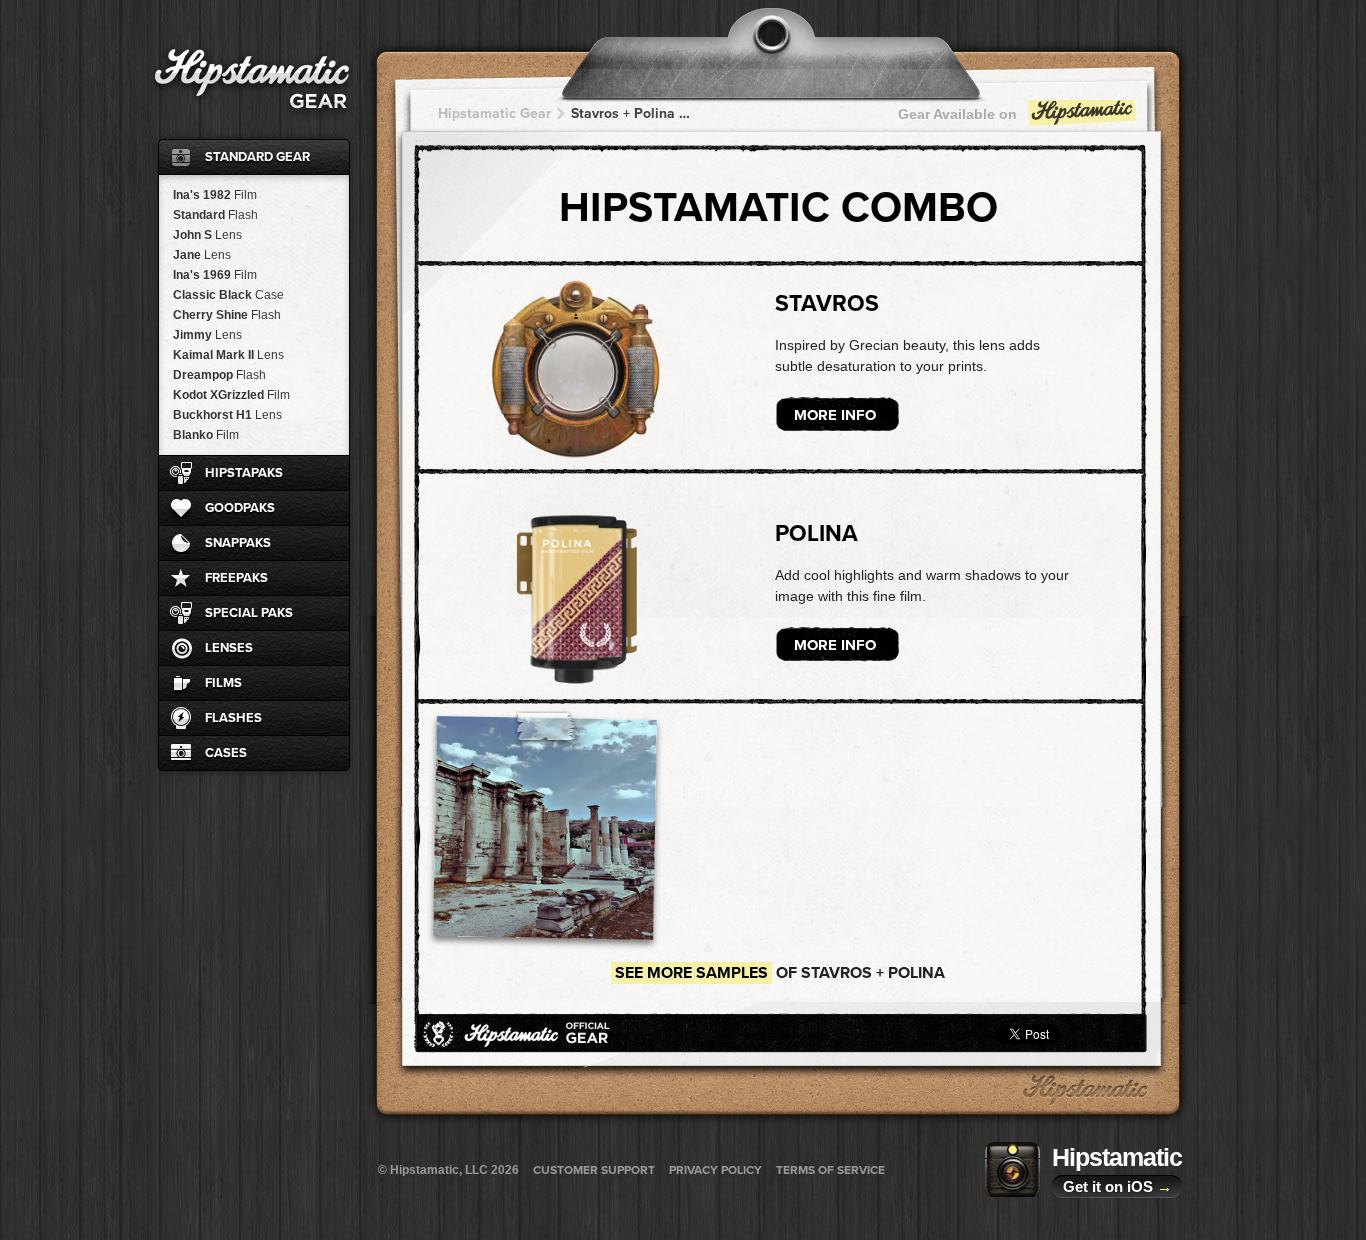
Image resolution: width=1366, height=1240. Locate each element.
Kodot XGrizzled (231, 395)
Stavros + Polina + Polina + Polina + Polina (633, 113)
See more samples (691, 973)
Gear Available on (957, 114)
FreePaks (236, 578)
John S (207, 235)
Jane (202, 255)
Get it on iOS (1117, 1186)
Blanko (206, 435)
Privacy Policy (715, 1170)
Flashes (233, 718)
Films (223, 683)
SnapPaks (238, 543)
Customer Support (594, 1170)
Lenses (229, 648)
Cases (226, 753)
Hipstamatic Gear (494, 113)
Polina (816, 534)
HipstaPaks (244, 473)
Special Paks (249, 613)
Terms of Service (830, 1170)
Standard (215, 215)
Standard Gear (257, 157)
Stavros (827, 304)
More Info (835, 415)
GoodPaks (240, 508)
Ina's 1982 (215, 195)
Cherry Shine (227, 315)
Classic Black (228, 295)
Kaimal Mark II (228, 355)
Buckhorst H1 (227, 415)
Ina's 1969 (215, 275)
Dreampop (219, 375)
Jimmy (207, 335)
